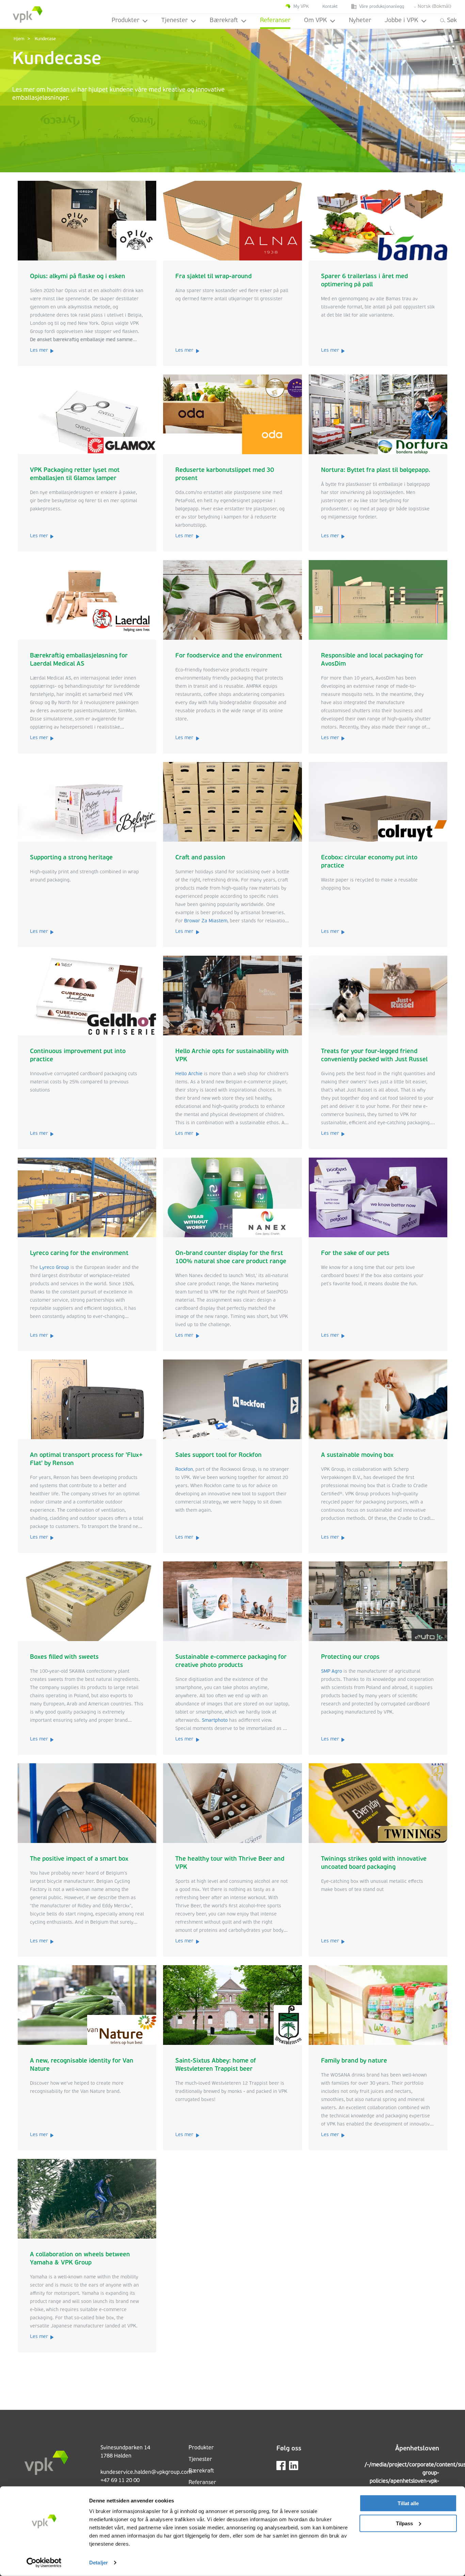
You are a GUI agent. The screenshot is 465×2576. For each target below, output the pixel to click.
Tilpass (404, 2523)
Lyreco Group (54, 1268)
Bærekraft (224, 21)
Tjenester (174, 21)
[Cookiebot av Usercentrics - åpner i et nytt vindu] (44, 2563)
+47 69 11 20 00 (120, 2481)
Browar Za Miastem (206, 921)
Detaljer (99, 2563)
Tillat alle (408, 2503)
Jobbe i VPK (401, 21)
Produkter (125, 21)
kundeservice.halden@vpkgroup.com (146, 2472)
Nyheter (360, 21)
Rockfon (184, 1470)
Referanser (275, 21)
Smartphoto (215, 1721)
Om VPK (315, 21)
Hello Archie (189, 1074)
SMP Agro (332, 1672)
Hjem (19, 39)
